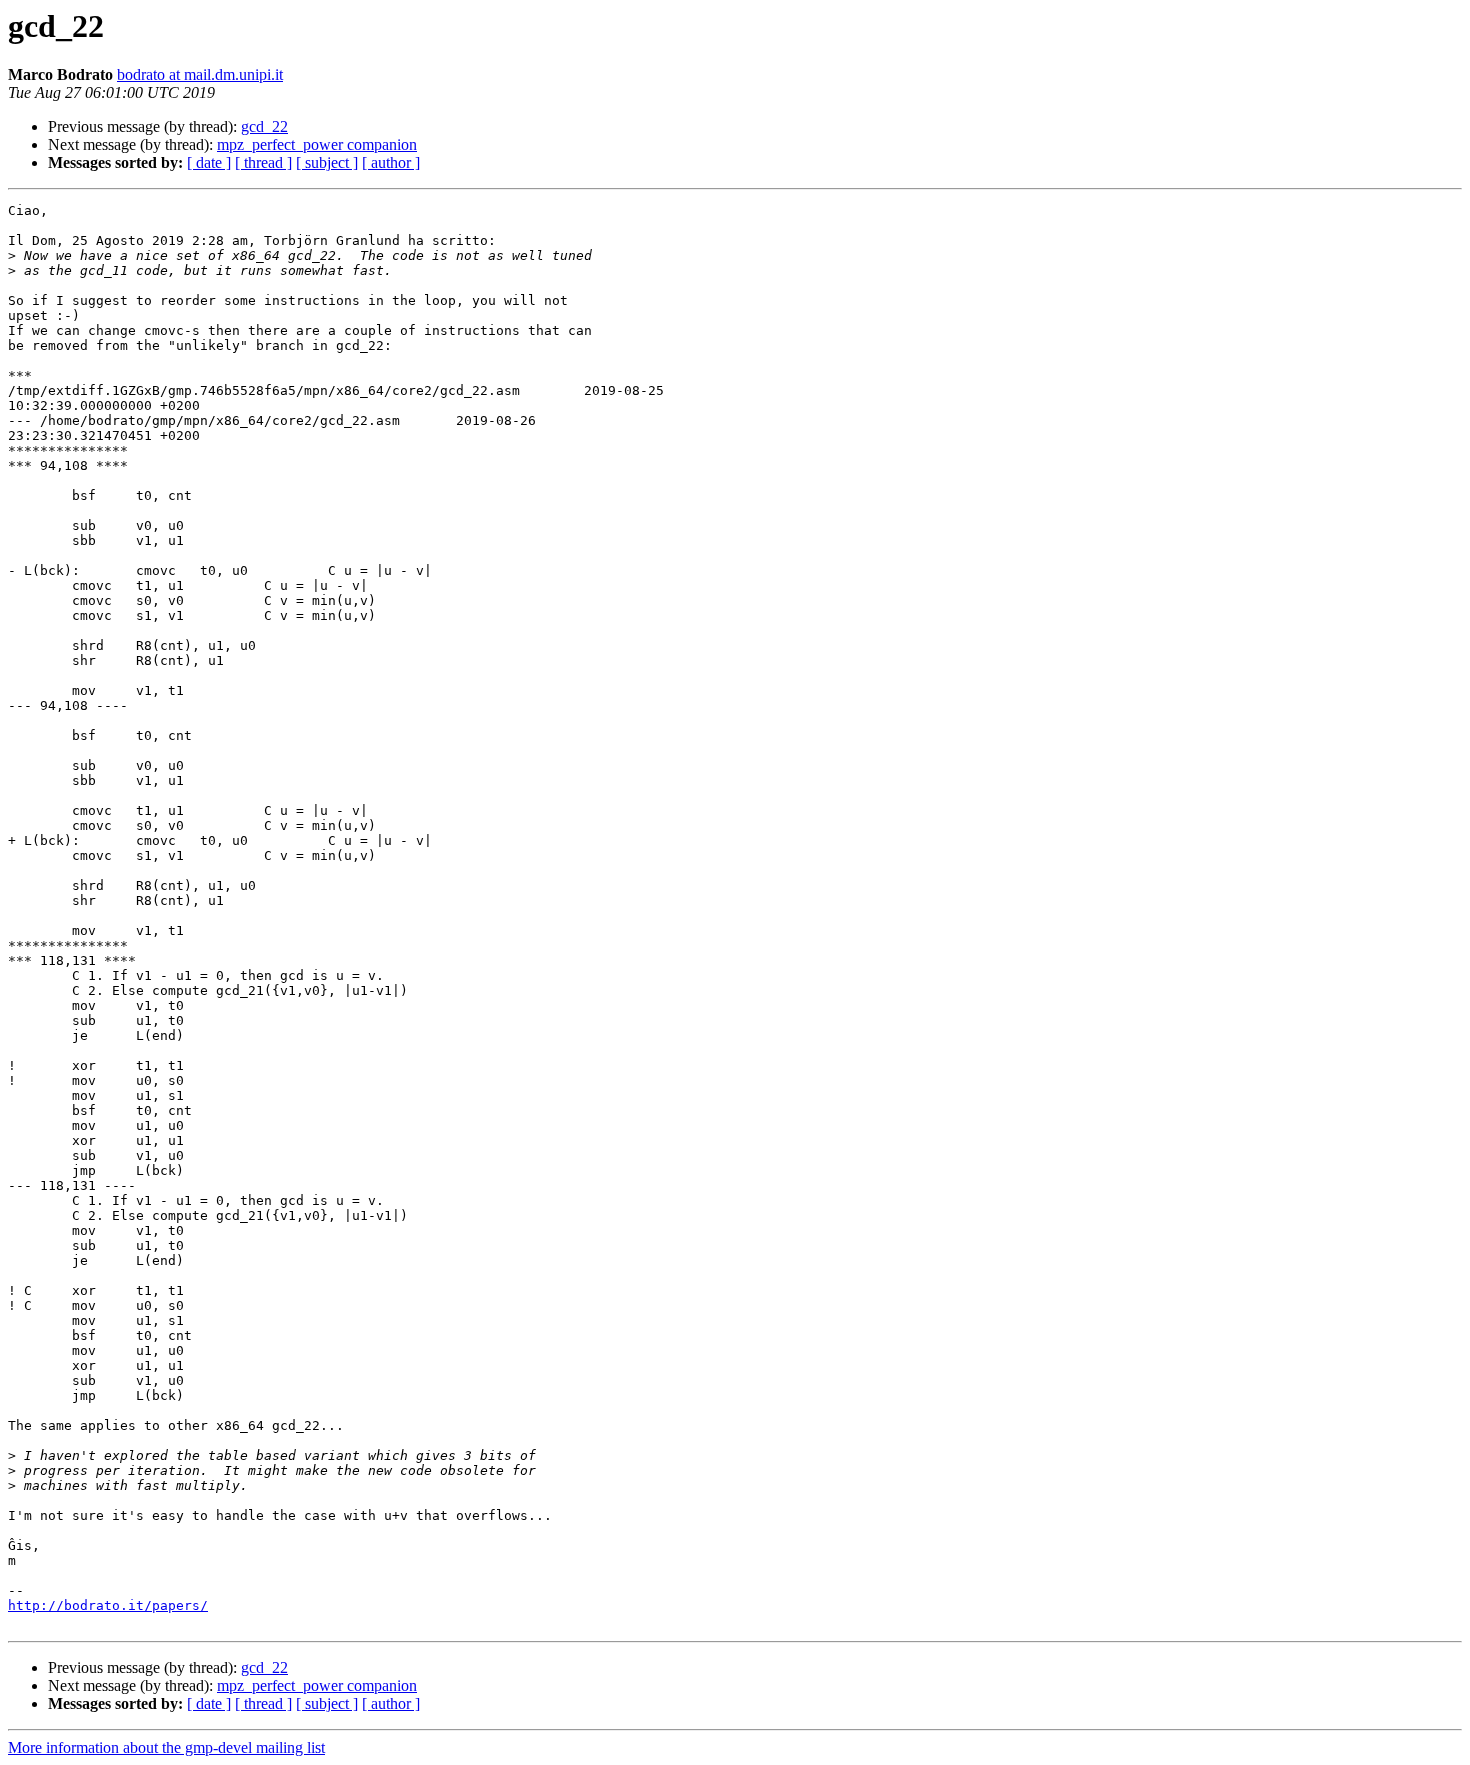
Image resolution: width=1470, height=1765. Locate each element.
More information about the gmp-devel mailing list (166, 1747)
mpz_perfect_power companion (317, 144)
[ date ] (209, 162)
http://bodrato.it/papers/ (108, 1605)
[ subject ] (327, 162)
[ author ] (391, 162)
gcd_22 (264, 126)
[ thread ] (263, 162)
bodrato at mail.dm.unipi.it (200, 74)
